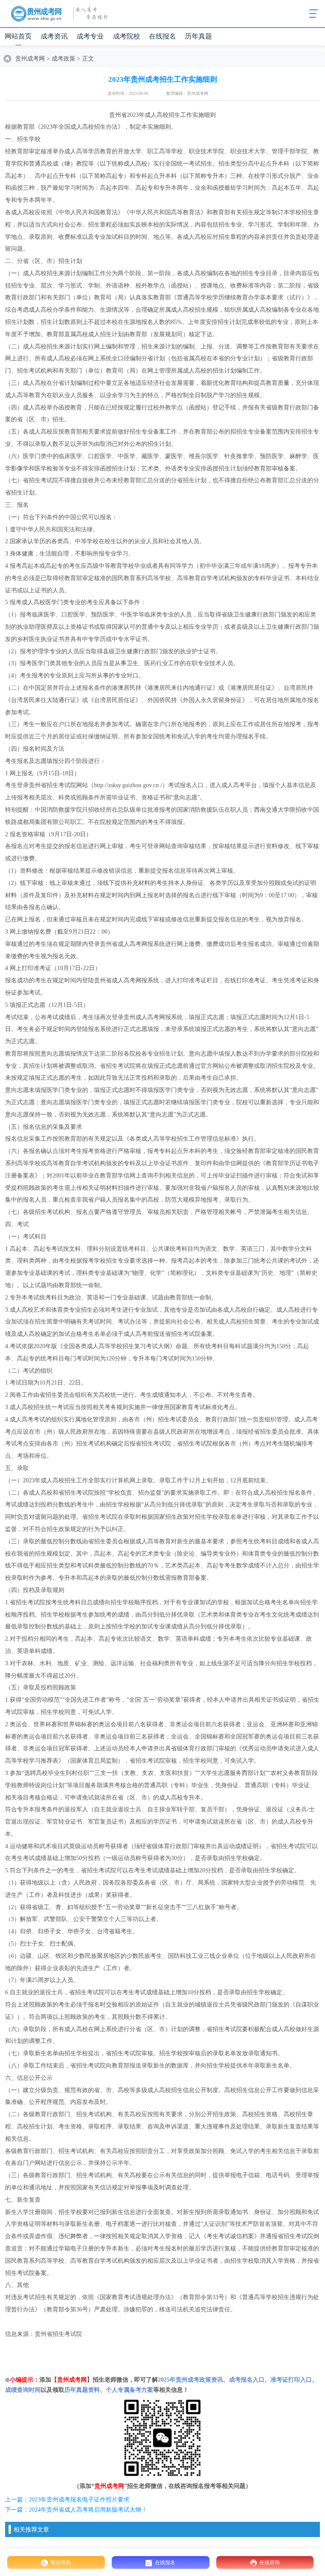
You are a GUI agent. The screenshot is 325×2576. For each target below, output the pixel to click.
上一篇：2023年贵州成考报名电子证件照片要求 (67, 2500)
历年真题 (198, 36)
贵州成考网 (30, 59)
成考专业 (90, 36)
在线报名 (162, 36)
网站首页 (18, 36)
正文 (88, 59)
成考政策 (63, 59)
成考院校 (127, 36)
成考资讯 (54, 36)
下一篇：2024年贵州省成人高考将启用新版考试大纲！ (76, 2510)
